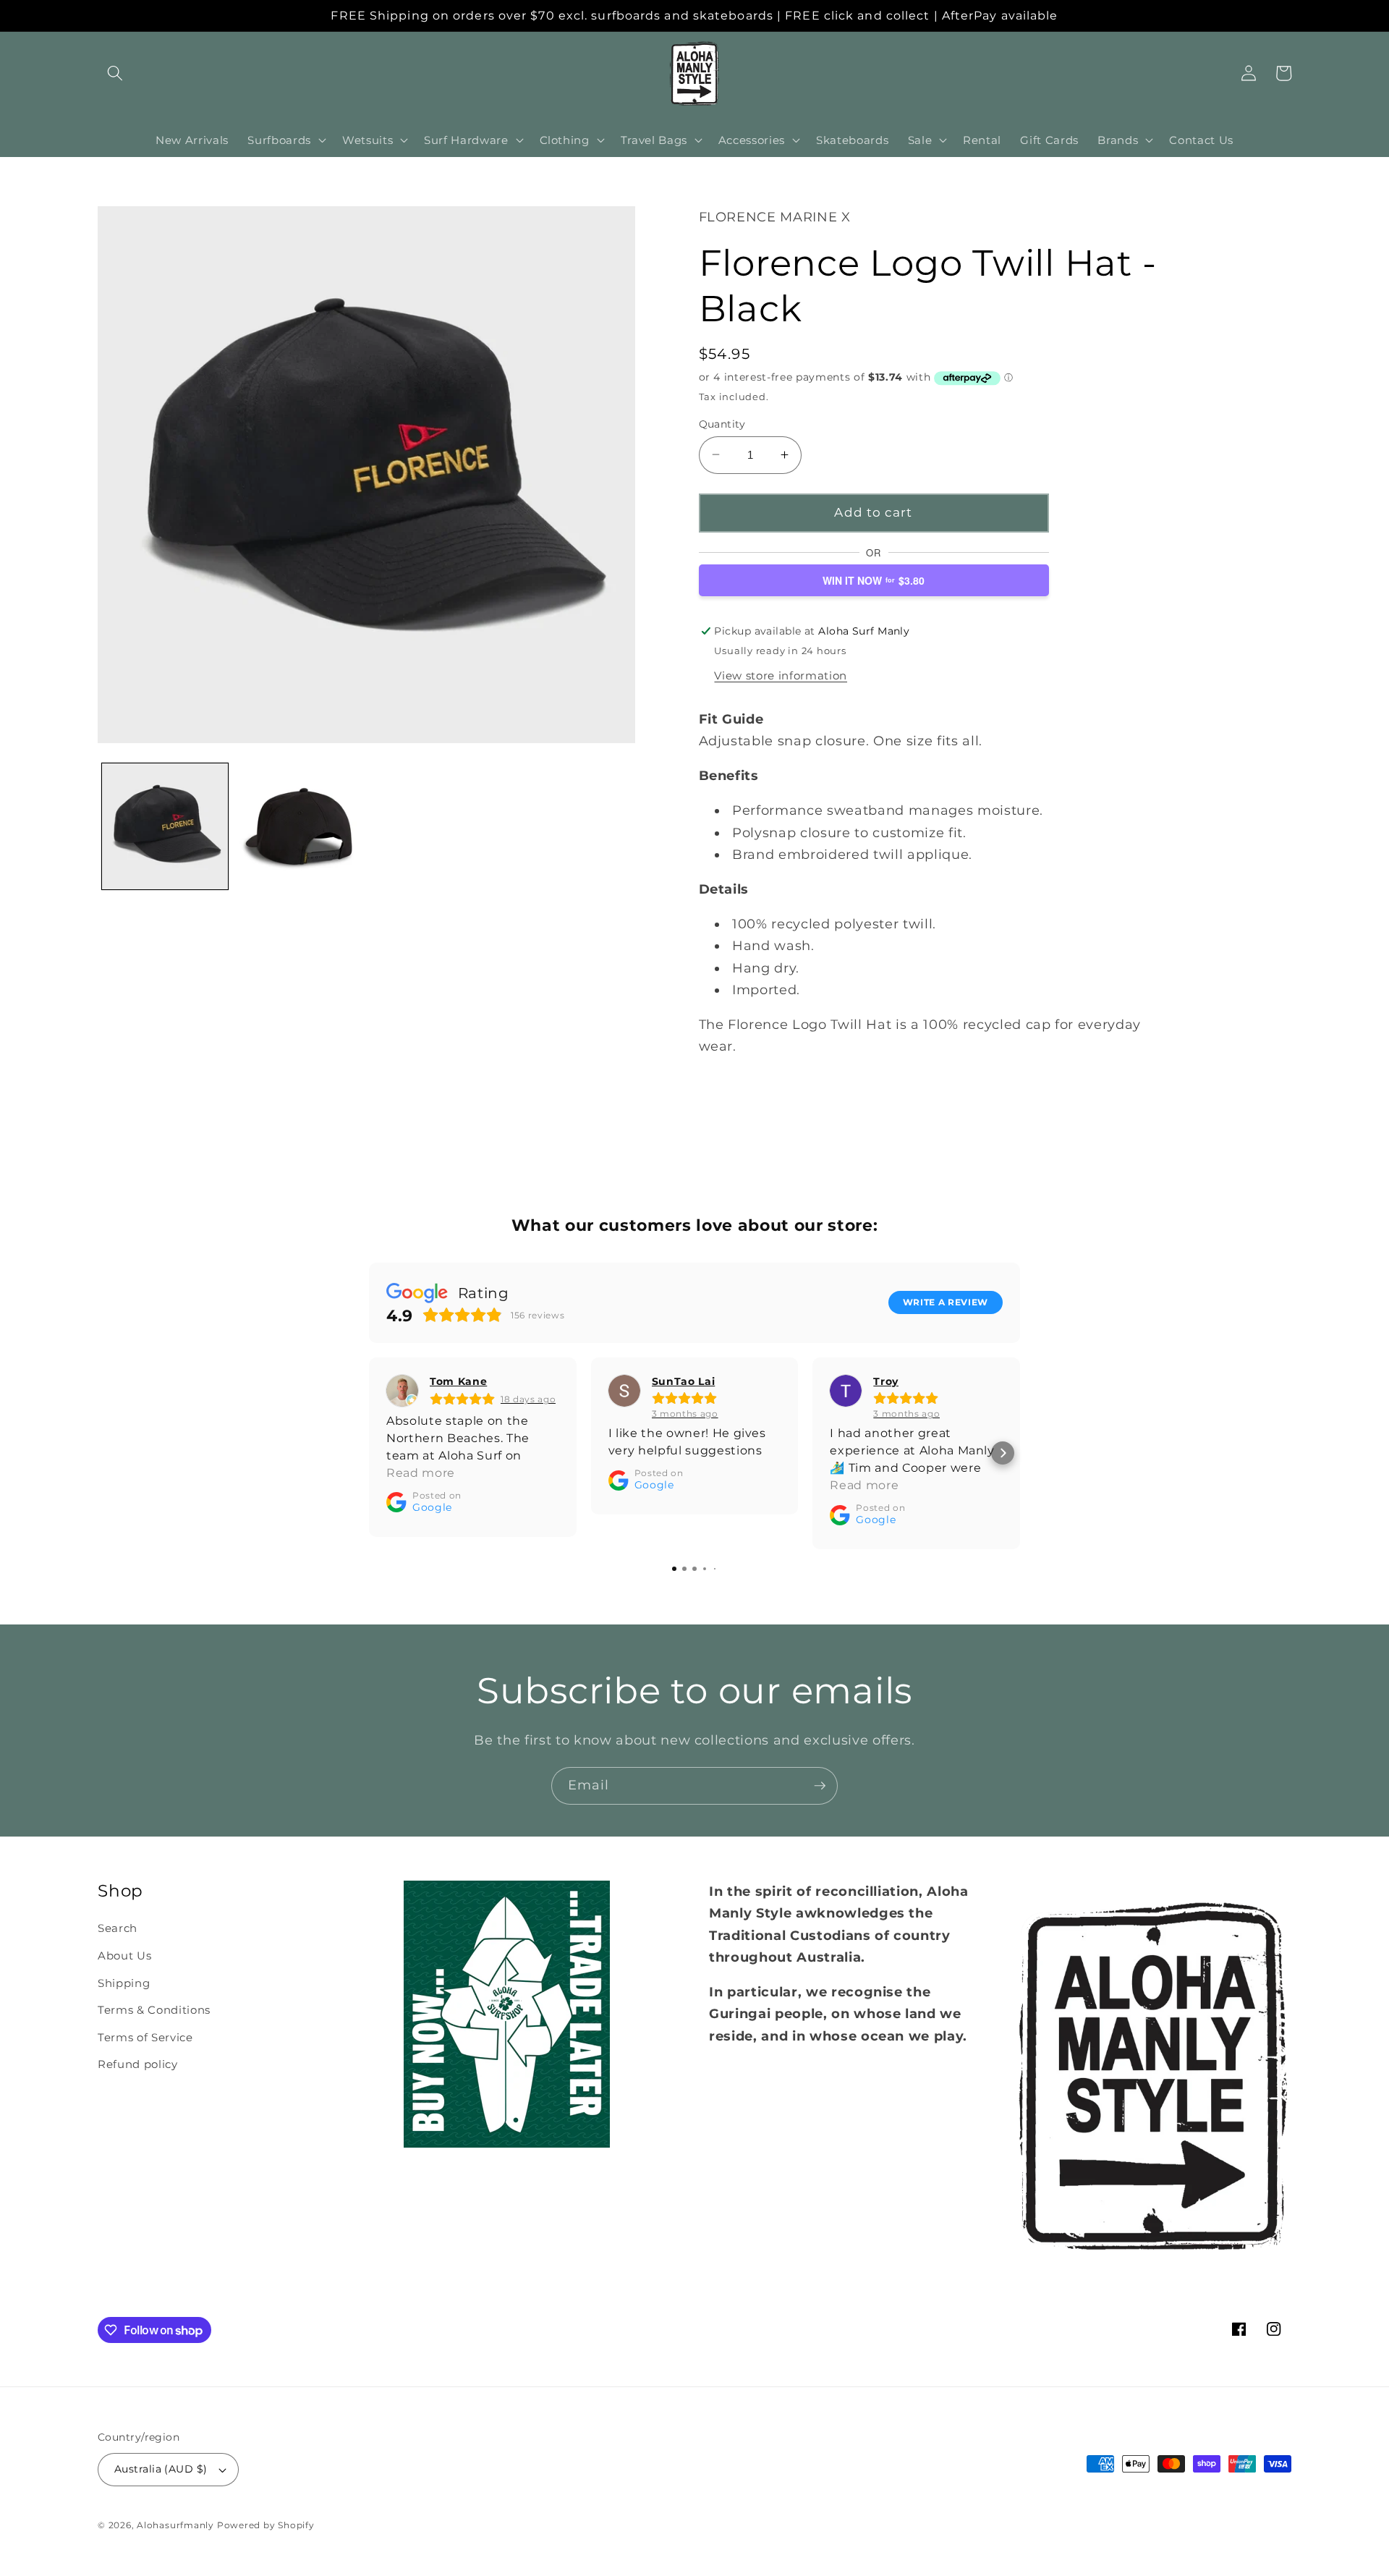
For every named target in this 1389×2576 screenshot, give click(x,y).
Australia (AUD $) (161, 2469)
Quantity (722, 423)
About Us (124, 1956)
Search (118, 1928)
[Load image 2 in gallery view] (299, 826)
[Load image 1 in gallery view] (165, 826)
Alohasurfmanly (175, 2525)
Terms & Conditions (154, 2010)
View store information (781, 675)
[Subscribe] (820, 1786)
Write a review (946, 1302)
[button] (115, 73)
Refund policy (138, 2064)
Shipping (124, 1983)
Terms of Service (145, 2037)
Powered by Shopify (266, 2525)
